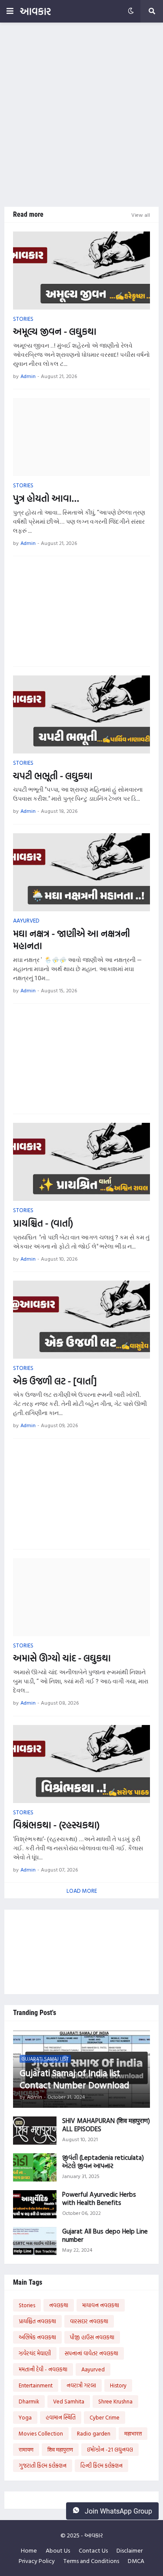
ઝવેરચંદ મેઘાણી (35, 2353)
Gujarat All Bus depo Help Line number (105, 2235)
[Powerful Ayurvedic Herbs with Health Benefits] (35, 2204)
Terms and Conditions (91, 2561)
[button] (10, 11)
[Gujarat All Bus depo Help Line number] (35, 2241)
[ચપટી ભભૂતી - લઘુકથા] (81, 714)
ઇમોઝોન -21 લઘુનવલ (110, 2449)
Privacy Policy (37, 2561)
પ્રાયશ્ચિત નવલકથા (37, 2321)
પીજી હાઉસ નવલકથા (92, 2337)
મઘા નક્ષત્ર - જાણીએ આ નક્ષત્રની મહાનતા (72, 940)
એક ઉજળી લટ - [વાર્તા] (55, 1381)
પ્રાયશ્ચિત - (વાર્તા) (43, 1223)
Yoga (25, 2417)
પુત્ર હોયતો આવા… (46, 498)
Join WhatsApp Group (118, 2511)
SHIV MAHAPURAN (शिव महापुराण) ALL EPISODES (106, 2125)
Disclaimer (130, 2550)
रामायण (26, 2449)
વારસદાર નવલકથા (89, 2321)
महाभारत (133, 2433)
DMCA (136, 2561)
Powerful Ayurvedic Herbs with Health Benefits (99, 2199)
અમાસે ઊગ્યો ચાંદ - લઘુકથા (62, 1658)
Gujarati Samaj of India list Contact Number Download (74, 2079)
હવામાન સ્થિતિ (61, 2417)
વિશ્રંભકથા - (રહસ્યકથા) (56, 1825)
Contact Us (93, 2550)
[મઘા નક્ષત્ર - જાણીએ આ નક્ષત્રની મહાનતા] (81, 872)
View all (141, 215)
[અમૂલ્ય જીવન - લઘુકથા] (81, 271)
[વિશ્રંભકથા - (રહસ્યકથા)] (81, 1764)
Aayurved (93, 2369)
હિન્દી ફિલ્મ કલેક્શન (101, 2465)
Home (29, 2550)
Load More (82, 1891)
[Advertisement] (81, 115)
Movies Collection (41, 2433)
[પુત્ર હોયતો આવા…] (81, 437)
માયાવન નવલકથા (101, 2305)
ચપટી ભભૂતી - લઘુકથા (53, 776)
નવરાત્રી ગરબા (81, 2385)
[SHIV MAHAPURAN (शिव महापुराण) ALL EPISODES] (35, 2131)
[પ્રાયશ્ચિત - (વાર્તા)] (81, 1162)
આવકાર (35, 11)
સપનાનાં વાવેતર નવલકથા (91, 2353)
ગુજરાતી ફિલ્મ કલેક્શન (43, 2465)
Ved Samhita (69, 2401)
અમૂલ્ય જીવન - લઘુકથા (55, 331)
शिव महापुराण (60, 2449)
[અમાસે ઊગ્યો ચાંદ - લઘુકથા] (81, 1597)
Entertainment (36, 2385)
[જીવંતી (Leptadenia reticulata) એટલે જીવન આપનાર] (35, 2167)
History (118, 2385)
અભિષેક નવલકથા (37, 2337)
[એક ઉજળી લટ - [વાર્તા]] (81, 1320)
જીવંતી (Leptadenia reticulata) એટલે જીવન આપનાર (103, 2162)
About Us (58, 2550)
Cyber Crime (105, 2417)
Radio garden (94, 2433)
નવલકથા (59, 2305)
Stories (27, 2305)
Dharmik (29, 2401)
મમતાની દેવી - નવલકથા (43, 2369)
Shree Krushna (115, 2401)
